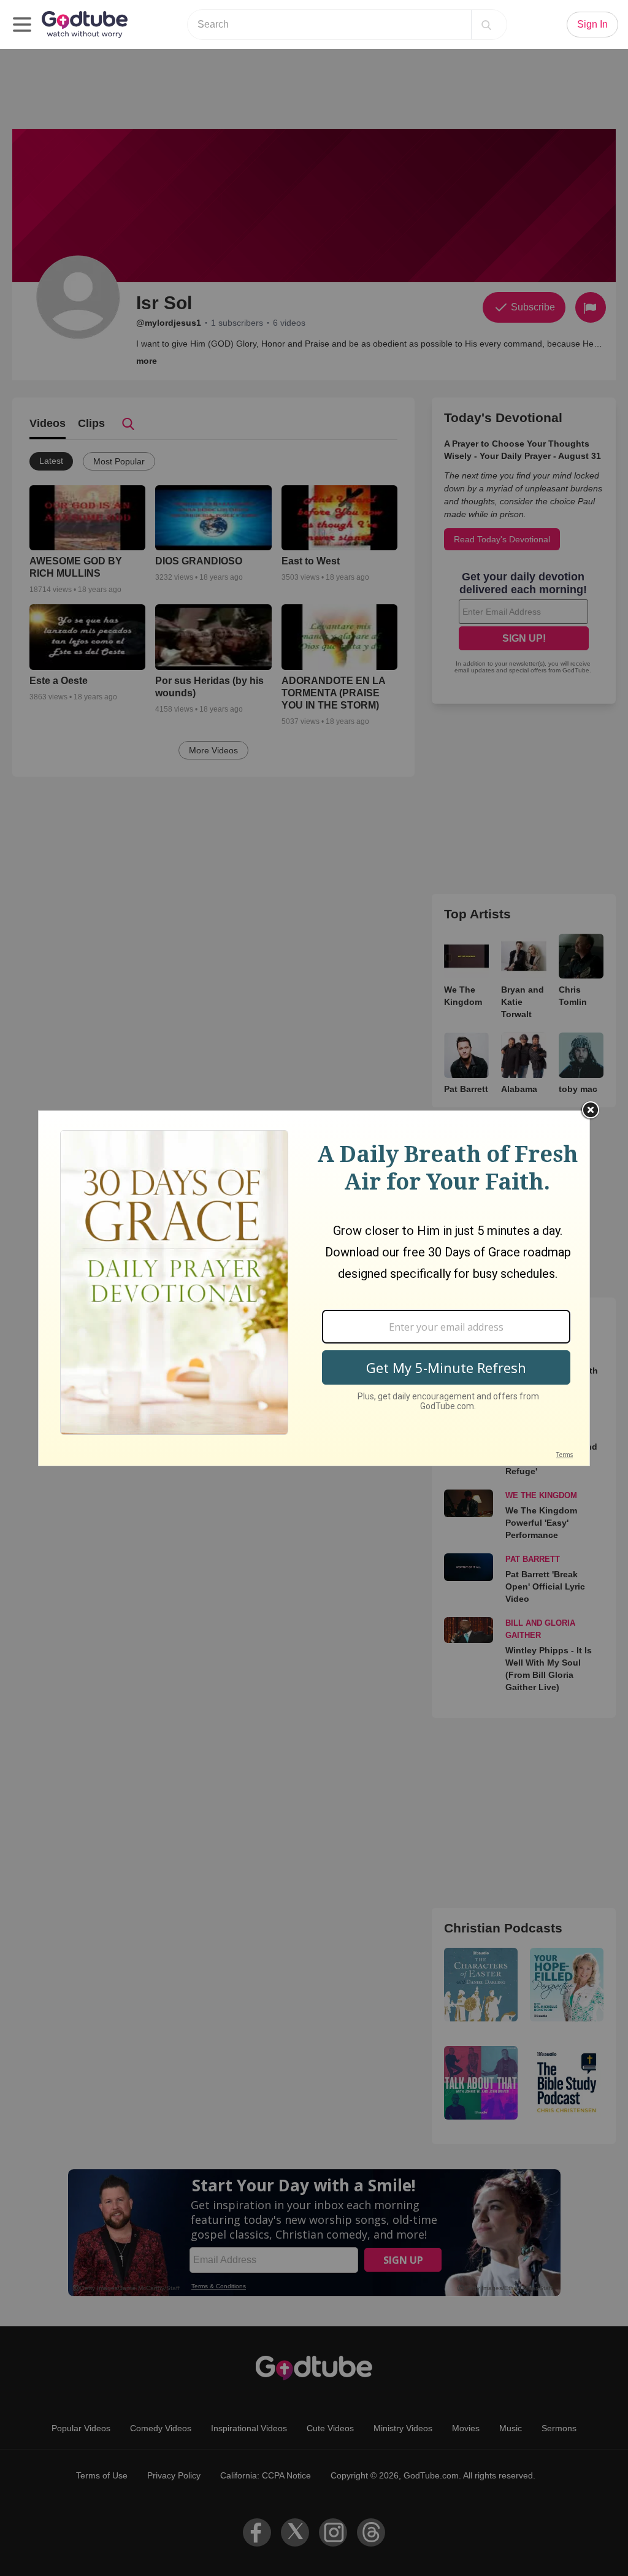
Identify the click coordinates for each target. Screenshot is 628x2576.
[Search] (486, 25)
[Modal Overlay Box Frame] (314, 1288)
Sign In (592, 24)
